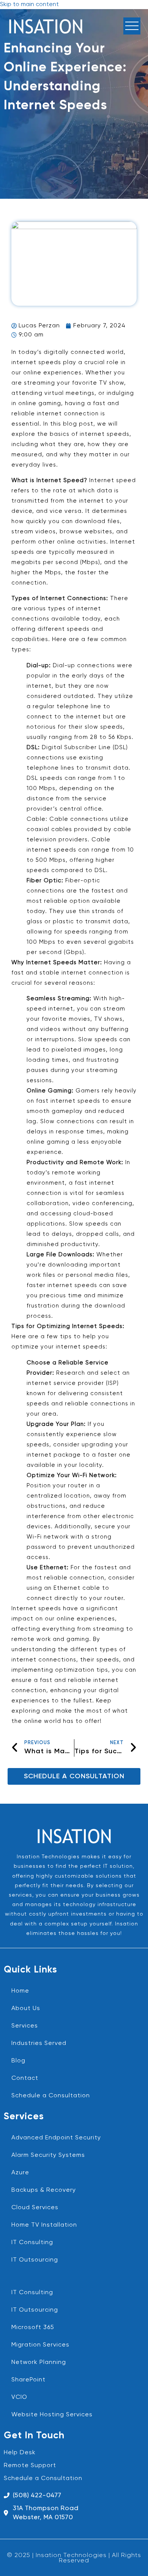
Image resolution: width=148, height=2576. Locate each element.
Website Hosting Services (52, 2415)
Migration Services (40, 2345)
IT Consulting (32, 2243)
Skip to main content (29, 5)
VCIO (19, 2397)
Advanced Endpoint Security (56, 2138)
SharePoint (28, 2380)
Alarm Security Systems (48, 2155)
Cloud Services (35, 2208)
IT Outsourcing (35, 2260)
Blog (18, 2061)
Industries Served (39, 2043)
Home (20, 1991)
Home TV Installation (44, 2225)
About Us (26, 2009)
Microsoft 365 (33, 2328)
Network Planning (39, 2362)
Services (25, 2026)
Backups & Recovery (44, 2190)
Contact (25, 2078)
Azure (20, 2173)
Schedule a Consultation (51, 2096)
